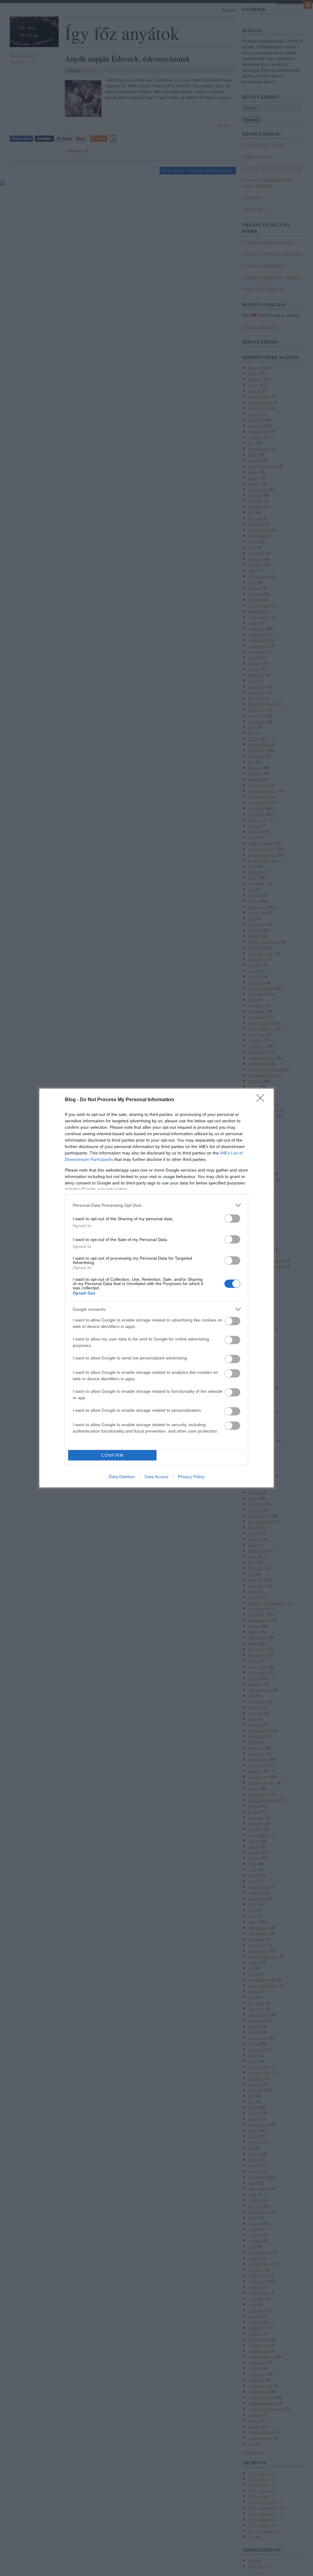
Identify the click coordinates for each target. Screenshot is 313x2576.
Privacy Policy (191, 1477)
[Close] (262, 1100)
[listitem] (156, 1205)
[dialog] (156, 1288)
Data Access (156, 1477)
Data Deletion (122, 1477)
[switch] (232, 1219)
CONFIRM (112, 1455)
